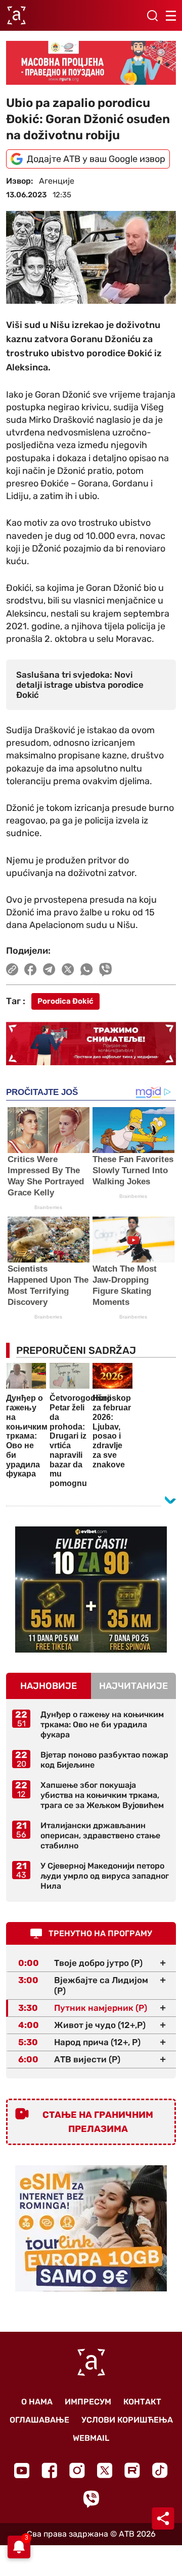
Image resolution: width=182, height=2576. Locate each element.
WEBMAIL (91, 2438)
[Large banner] (91, 63)
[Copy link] (12, 969)
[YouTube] (22, 2471)
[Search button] (152, 16)
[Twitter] (105, 2470)
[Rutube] (132, 2470)
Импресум (88, 2402)
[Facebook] (49, 2470)
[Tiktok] (160, 2470)
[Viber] (91, 2499)
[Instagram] (77, 2470)
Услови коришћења (127, 2420)
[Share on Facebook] (31, 969)
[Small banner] (91, 1590)
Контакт (142, 2402)
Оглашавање (39, 2420)
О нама (37, 2402)
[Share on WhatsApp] (87, 969)
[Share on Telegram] (49, 969)
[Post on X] (68, 969)
